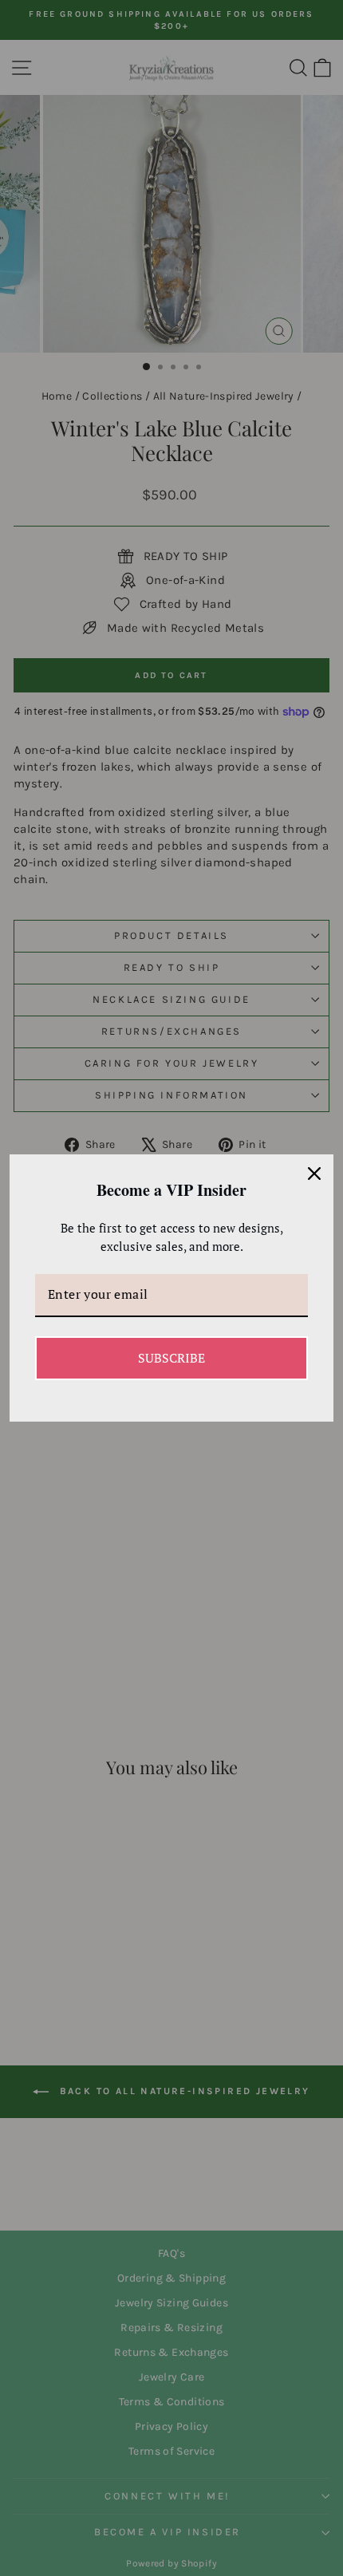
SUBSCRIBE (171, 1358)
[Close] (314, 1174)
